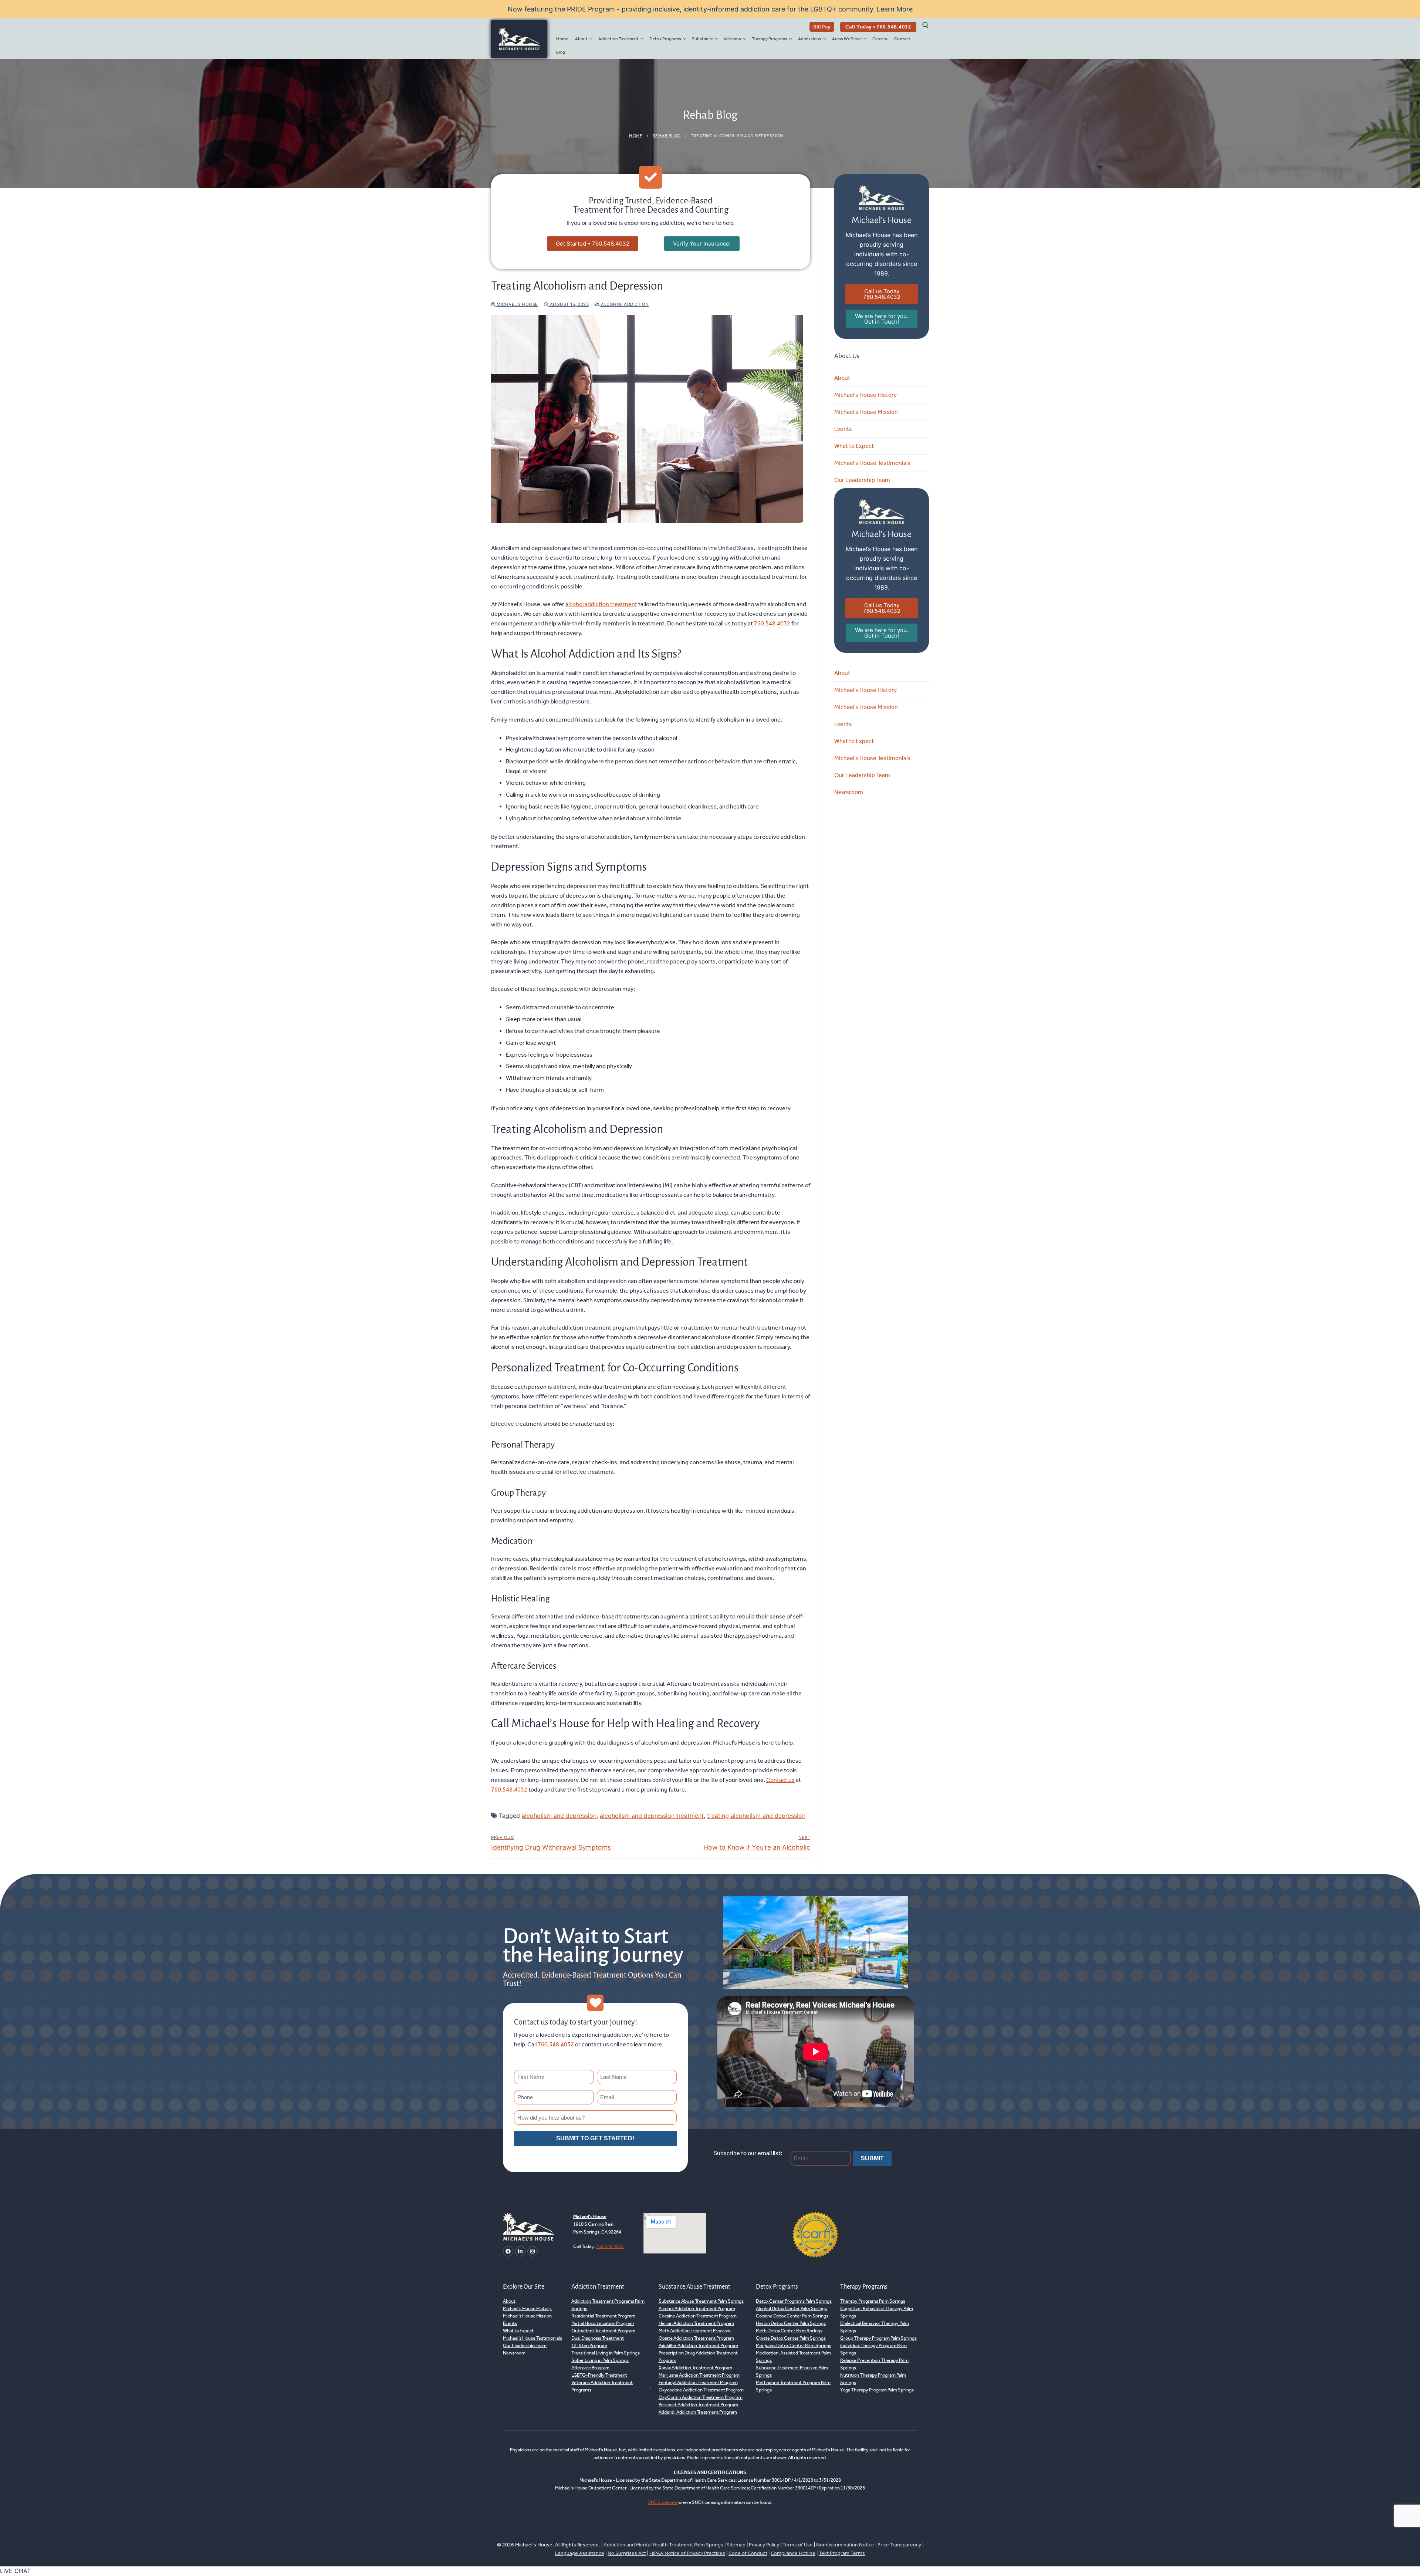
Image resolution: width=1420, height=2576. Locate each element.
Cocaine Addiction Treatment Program (698, 2316)
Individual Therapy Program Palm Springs (873, 2349)
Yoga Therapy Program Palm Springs (877, 2390)
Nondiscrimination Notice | (847, 2545)
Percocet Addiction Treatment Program (698, 2405)
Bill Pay (822, 27)
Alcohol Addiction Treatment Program (697, 2309)
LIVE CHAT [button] (15, 2571)
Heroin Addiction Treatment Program (696, 2324)
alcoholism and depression (559, 1816)
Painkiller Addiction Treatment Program (698, 2346)
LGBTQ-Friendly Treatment (599, 2375)
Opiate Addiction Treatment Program (696, 2338)
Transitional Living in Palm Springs (606, 2353)
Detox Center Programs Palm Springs (794, 2301)
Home (636, 136)
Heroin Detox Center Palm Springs (791, 2324)
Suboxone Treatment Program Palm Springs (792, 2372)
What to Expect (854, 446)
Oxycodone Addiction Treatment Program (701, 2390)
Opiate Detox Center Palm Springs (791, 2338)
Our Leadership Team (862, 480)
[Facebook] (508, 2251)
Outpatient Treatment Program (603, 2331)
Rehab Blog (667, 136)
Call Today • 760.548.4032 (878, 27)
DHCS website (663, 2503)
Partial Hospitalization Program (603, 2324)
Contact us (780, 1780)
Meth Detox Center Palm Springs (789, 2331)
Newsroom (849, 792)
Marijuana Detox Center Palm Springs (794, 2346)
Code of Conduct (748, 2553)
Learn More (895, 9)
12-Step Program (589, 2346)
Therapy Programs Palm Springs (873, 2301)
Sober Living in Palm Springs (600, 2361)
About (842, 378)
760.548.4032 (772, 623)
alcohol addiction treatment (601, 604)
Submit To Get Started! (595, 2138)
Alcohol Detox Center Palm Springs (791, 2309)
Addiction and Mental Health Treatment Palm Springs (663, 2545)
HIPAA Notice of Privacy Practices (687, 2553)
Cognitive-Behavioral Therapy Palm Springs (877, 2312)
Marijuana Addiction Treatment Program (699, 2375)
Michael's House (517, 304)
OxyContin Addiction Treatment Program (701, 2398)
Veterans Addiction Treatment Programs (602, 2386)
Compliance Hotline (793, 2553)
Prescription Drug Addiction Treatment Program (698, 2357)
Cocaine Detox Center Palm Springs (792, 2316)
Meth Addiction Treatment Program (695, 2331)
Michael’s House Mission (866, 412)
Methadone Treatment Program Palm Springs (793, 2386)
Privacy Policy (765, 2545)
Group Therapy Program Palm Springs (878, 2338)
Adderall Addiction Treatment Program (698, 2412)
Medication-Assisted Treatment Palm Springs (793, 2357)
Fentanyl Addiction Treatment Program (698, 2383)
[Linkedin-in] (520, 2251)
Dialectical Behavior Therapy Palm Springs (875, 2327)
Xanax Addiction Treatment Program (695, 2368)
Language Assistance (580, 2553)
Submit (872, 2159)
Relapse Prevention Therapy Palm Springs (874, 2364)
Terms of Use (798, 2545)
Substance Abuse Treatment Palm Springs (701, 2301)
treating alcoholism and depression (756, 1816)
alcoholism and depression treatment (652, 1816)
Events (843, 429)
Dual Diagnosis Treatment (598, 2338)
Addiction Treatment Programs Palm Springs (608, 2305)
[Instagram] (532, 2251)
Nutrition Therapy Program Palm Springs (873, 2379)
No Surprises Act (627, 2553)
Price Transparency (899, 2545)
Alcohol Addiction (624, 304)
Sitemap (737, 2545)
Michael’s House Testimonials (872, 463)
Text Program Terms (842, 2553)
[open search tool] (926, 25)
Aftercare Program (590, 2368)
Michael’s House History (865, 395)
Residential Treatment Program (603, 2316)
